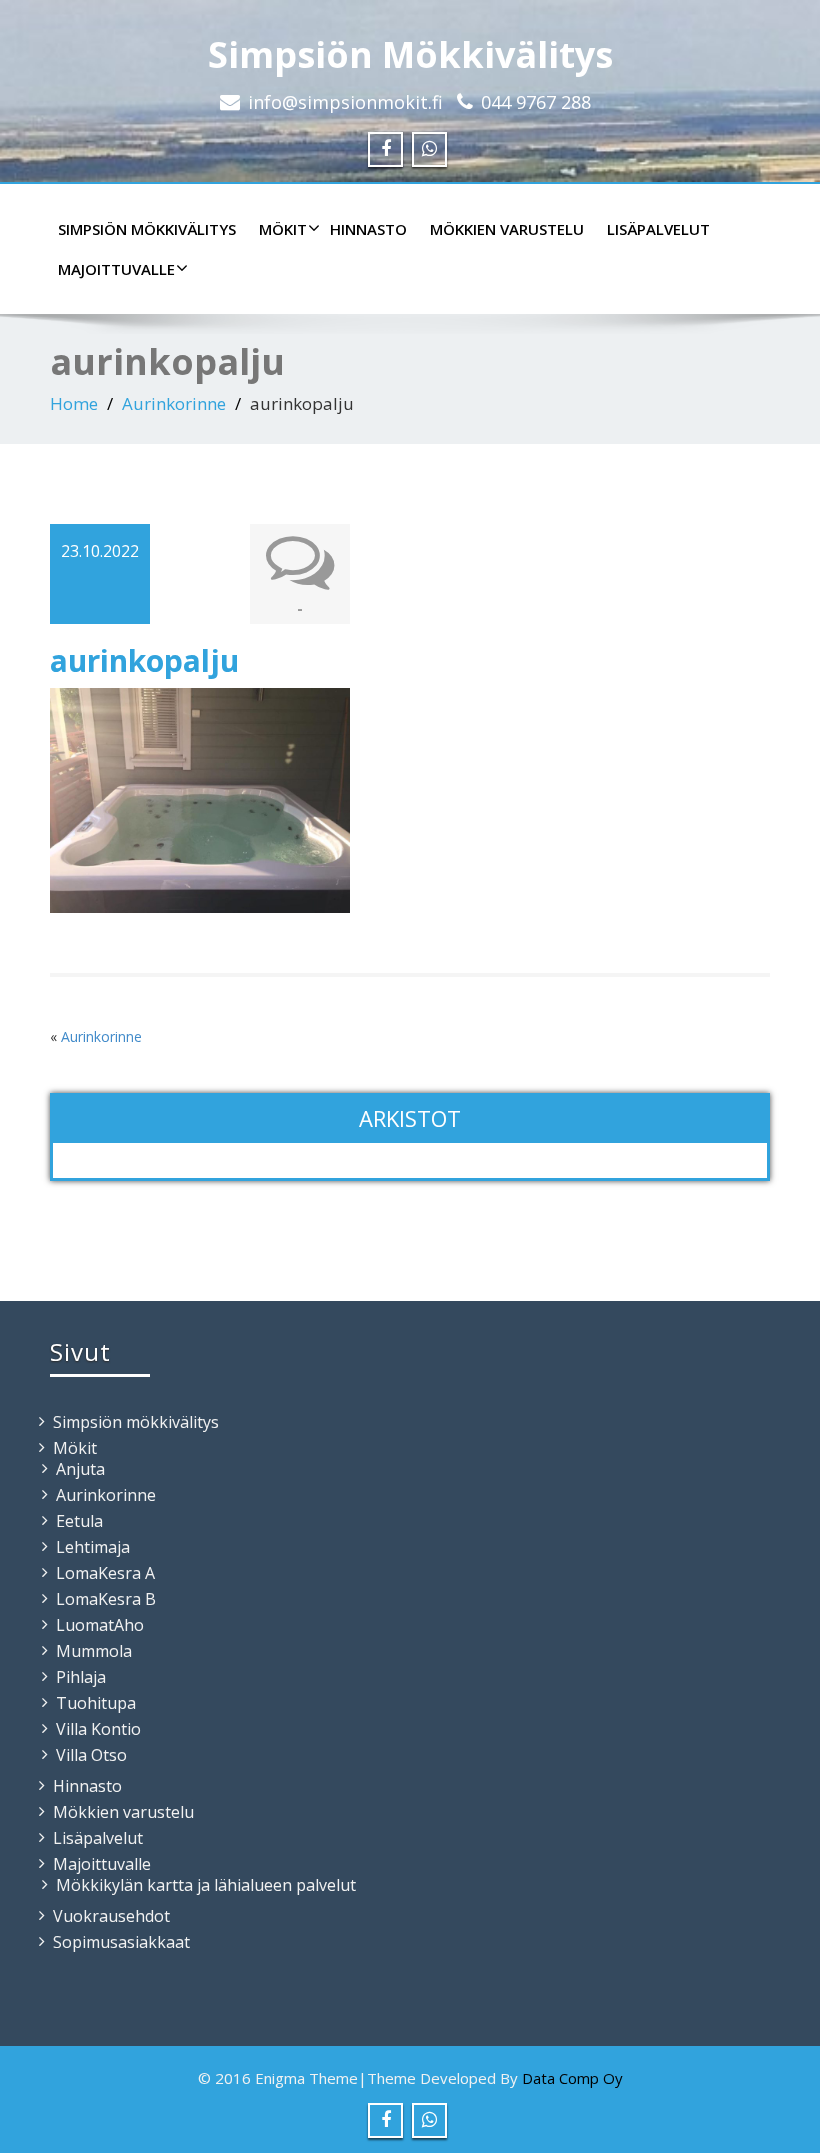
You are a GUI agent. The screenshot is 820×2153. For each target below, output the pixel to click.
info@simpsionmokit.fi (345, 102)
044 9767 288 (536, 102)
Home (74, 403)
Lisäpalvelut (658, 229)
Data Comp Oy (572, 2078)
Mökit (283, 229)
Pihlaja (81, 1677)
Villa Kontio (98, 1729)
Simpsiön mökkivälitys (147, 229)
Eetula (79, 1521)
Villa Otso (91, 1755)
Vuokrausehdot (111, 1916)
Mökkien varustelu (507, 229)
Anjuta (80, 1469)
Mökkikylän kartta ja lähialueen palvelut (206, 1885)
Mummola (94, 1651)
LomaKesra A (105, 1573)
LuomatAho (100, 1625)
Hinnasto (368, 229)
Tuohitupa (96, 1703)
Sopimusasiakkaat (121, 1942)
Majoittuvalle (116, 269)
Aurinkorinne (174, 403)
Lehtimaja (93, 1547)
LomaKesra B (106, 1599)
